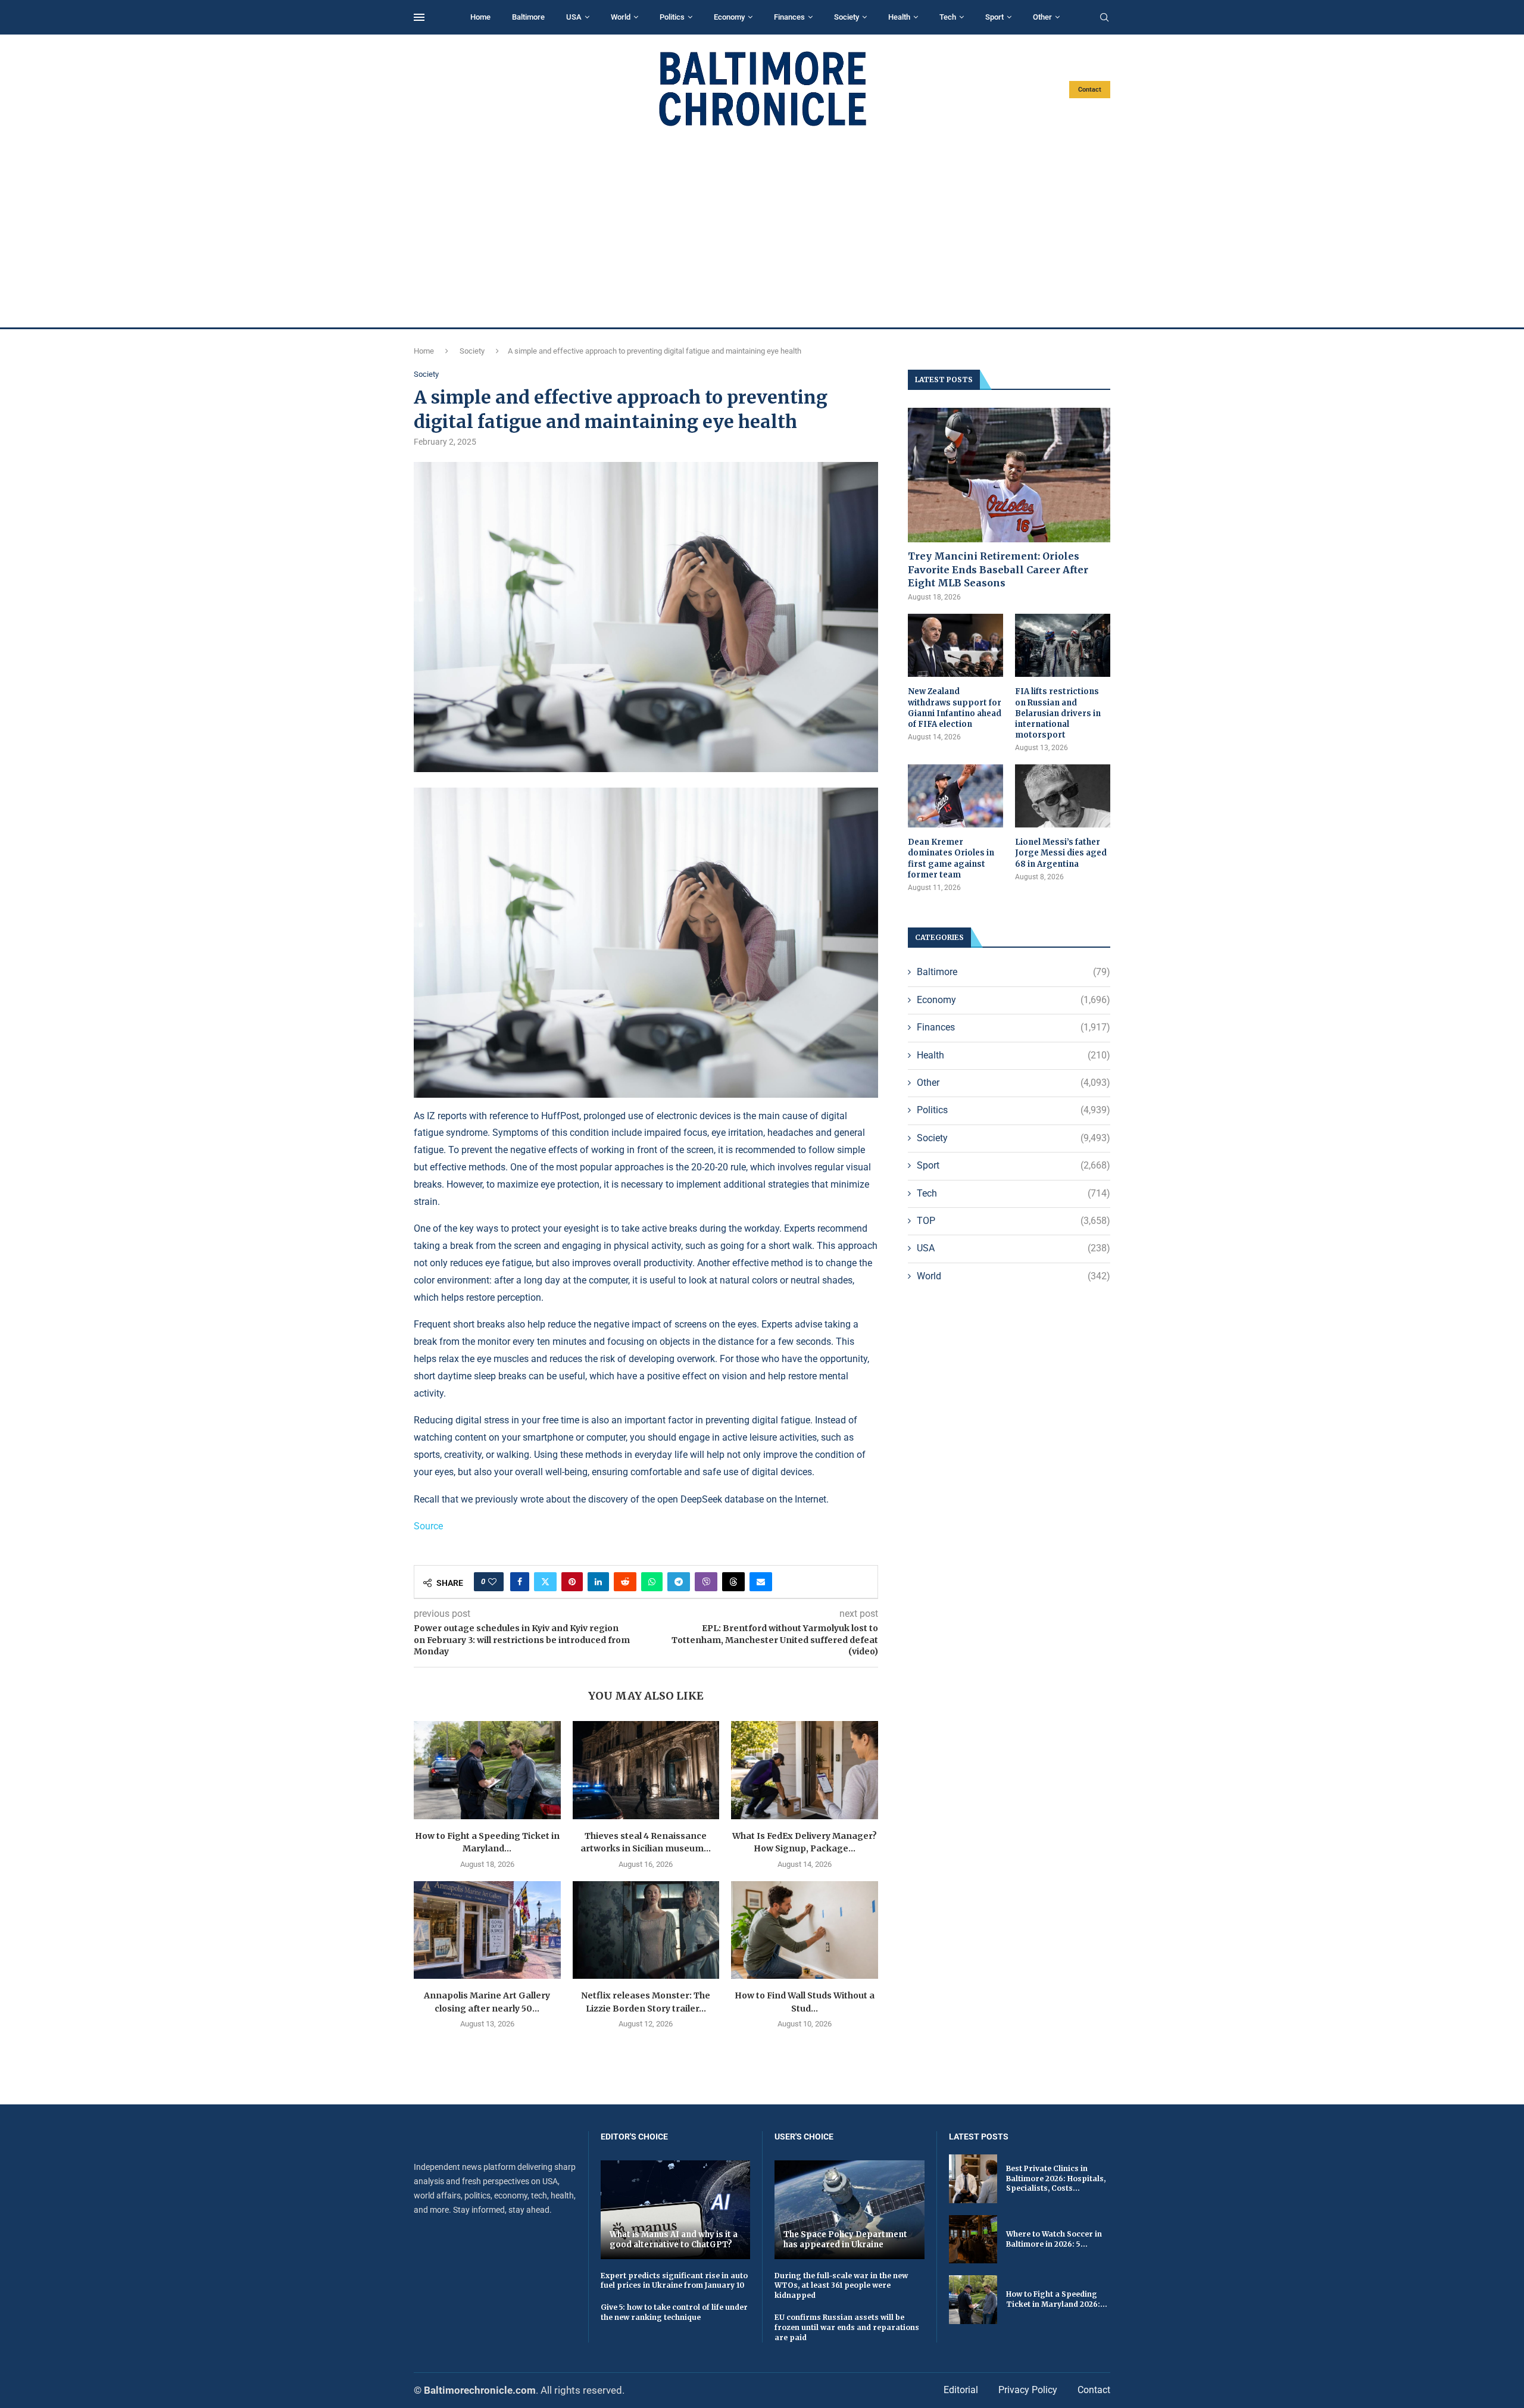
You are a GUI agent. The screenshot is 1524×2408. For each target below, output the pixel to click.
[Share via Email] (761, 1582)
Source (428, 1526)
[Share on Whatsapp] (652, 1582)
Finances (789, 17)
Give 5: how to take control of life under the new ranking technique (674, 2312)
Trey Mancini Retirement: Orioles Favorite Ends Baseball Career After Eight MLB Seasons (998, 569)
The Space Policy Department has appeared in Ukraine (845, 2240)
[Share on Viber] (706, 1582)
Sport (994, 17)
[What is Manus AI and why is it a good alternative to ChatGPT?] (676, 2209)
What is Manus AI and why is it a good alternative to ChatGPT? (674, 2240)
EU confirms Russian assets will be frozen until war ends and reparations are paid (847, 2327)
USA (574, 17)
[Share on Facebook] (520, 1582)
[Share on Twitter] (545, 1582)
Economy (729, 17)
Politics (672, 17)
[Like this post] (492, 1582)
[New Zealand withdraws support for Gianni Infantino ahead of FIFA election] (955, 646)
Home (480, 17)
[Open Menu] (419, 17)
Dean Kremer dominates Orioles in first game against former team (951, 858)
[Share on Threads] (733, 1582)
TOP (1014, 1221)
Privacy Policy (1028, 2390)
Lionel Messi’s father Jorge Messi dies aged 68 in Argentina (1061, 853)
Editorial (961, 2390)
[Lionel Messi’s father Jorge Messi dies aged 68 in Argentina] (1063, 796)
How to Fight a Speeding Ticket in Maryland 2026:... (1057, 2299)
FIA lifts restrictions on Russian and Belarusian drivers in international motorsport (1058, 713)
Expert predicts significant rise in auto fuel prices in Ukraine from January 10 (674, 2281)
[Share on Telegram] (679, 1582)
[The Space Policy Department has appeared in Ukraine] (850, 2209)
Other (1042, 17)
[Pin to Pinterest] (572, 1582)
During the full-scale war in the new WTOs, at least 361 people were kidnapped (841, 2286)
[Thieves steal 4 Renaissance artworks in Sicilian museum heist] (646, 1770)
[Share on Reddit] (625, 1582)
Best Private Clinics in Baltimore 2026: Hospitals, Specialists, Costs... (1056, 2179)
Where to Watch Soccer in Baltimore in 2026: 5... (1054, 2239)
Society (847, 17)
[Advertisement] (762, 227)
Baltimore (528, 17)
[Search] (1104, 18)
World (621, 17)
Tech (948, 17)
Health (899, 17)
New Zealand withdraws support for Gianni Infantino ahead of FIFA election (955, 708)
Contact (1090, 90)
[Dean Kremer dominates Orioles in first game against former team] (955, 796)
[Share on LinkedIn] (598, 1582)
